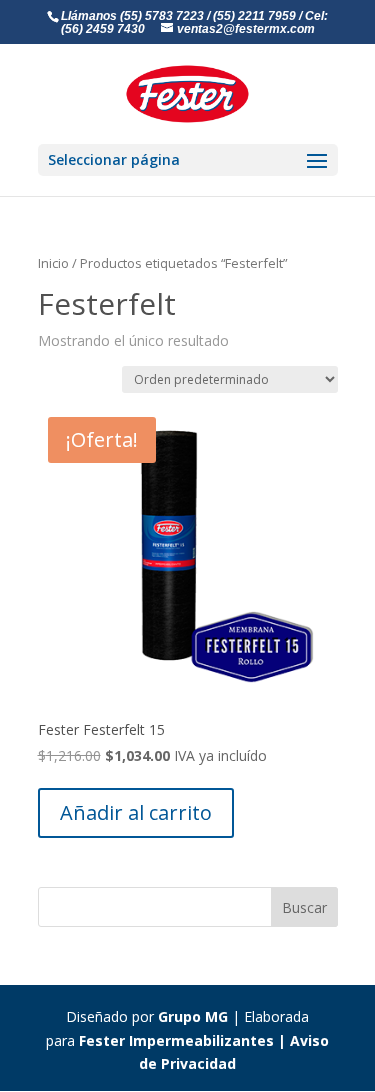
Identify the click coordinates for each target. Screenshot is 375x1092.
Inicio (53, 263)
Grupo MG (193, 1016)
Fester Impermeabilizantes (176, 1040)
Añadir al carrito (136, 812)
